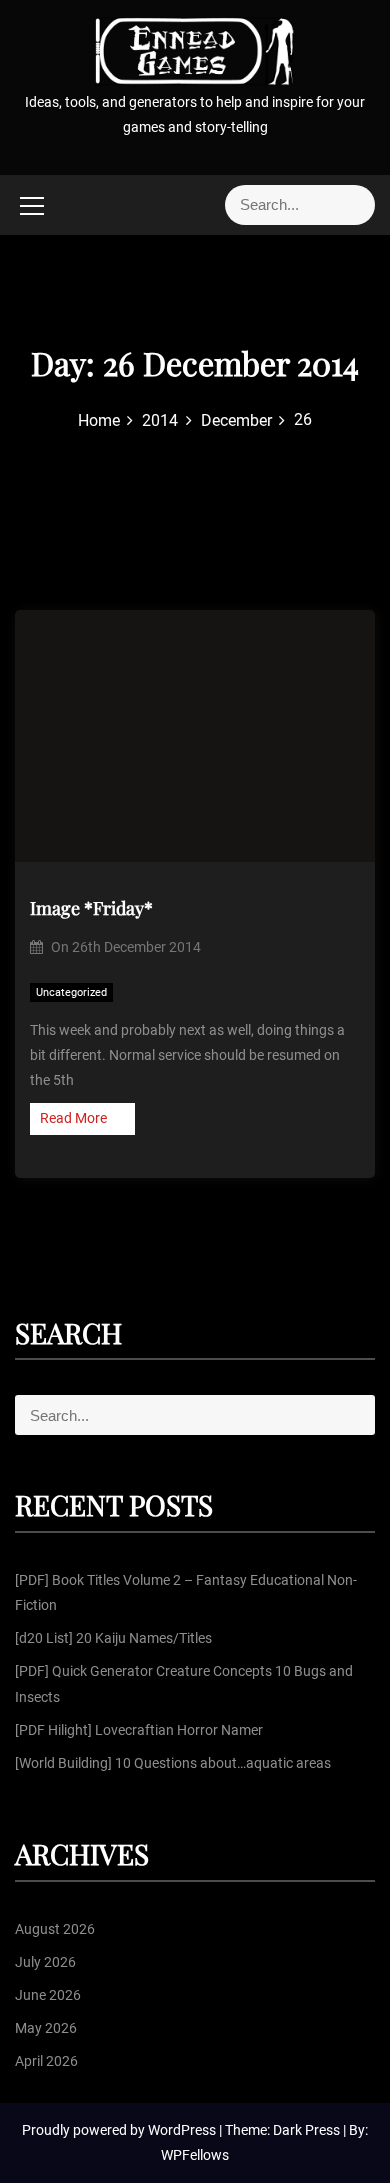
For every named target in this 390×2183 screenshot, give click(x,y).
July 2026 (45, 1962)
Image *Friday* (91, 908)
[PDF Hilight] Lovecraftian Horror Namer (139, 1730)
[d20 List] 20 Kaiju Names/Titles (113, 1638)
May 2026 (46, 2028)
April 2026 (46, 2061)
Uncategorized (71, 992)
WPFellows (195, 2155)
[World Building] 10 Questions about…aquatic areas (173, 1763)
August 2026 (55, 1929)
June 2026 (48, 1995)
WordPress (183, 2130)
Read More (73, 1118)
